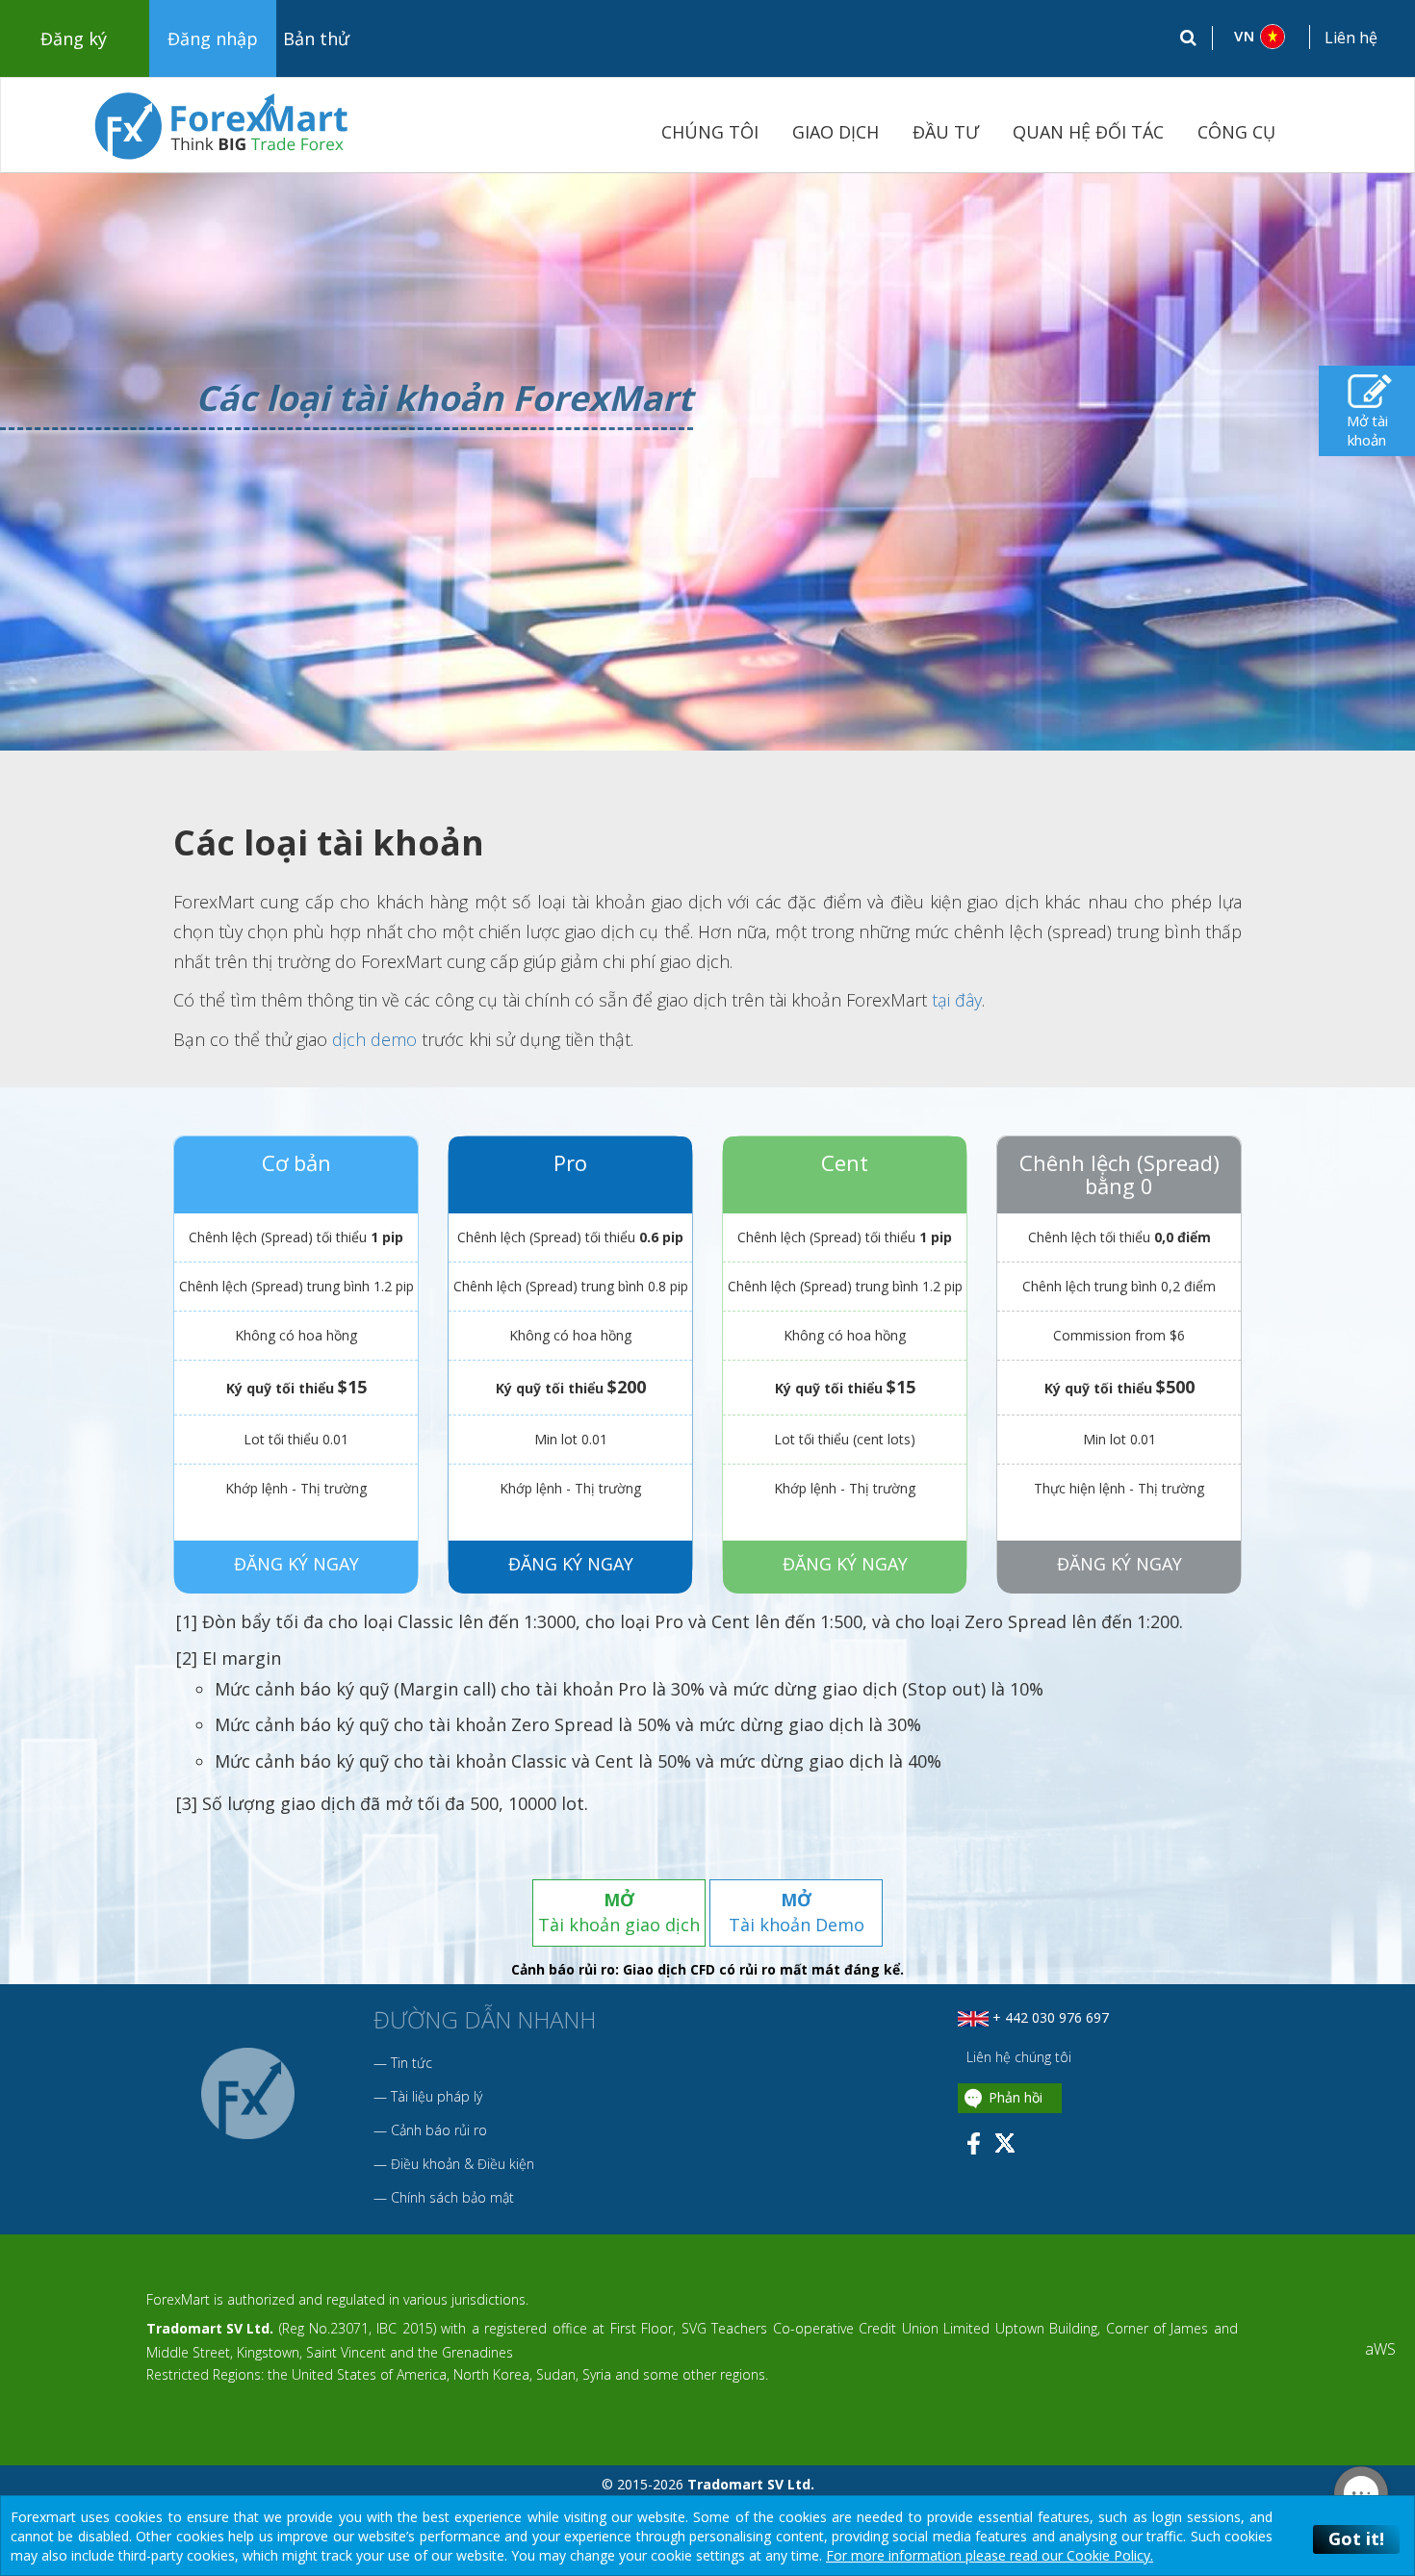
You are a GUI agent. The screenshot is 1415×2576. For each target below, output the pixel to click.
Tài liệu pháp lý (437, 2096)
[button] (1261, 37)
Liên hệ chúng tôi (1017, 2057)
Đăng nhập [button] (213, 38)
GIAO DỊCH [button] (836, 132)
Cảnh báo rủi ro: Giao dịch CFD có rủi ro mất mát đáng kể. (707, 1969)
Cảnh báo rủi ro (439, 2130)
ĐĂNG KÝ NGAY (296, 1563)
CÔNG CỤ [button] (1236, 132)
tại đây (957, 1000)
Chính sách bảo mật (452, 2197)
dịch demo (374, 1039)
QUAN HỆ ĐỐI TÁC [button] (1088, 132)
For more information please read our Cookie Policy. (990, 2555)
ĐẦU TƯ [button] (946, 132)
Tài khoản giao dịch (619, 1912)
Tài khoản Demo (797, 1912)
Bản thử (316, 38)
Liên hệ (1351, 38)
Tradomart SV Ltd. (210, 2328)
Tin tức (412, 2063)
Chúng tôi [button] (710, 132)
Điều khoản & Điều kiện (463, 2164)
